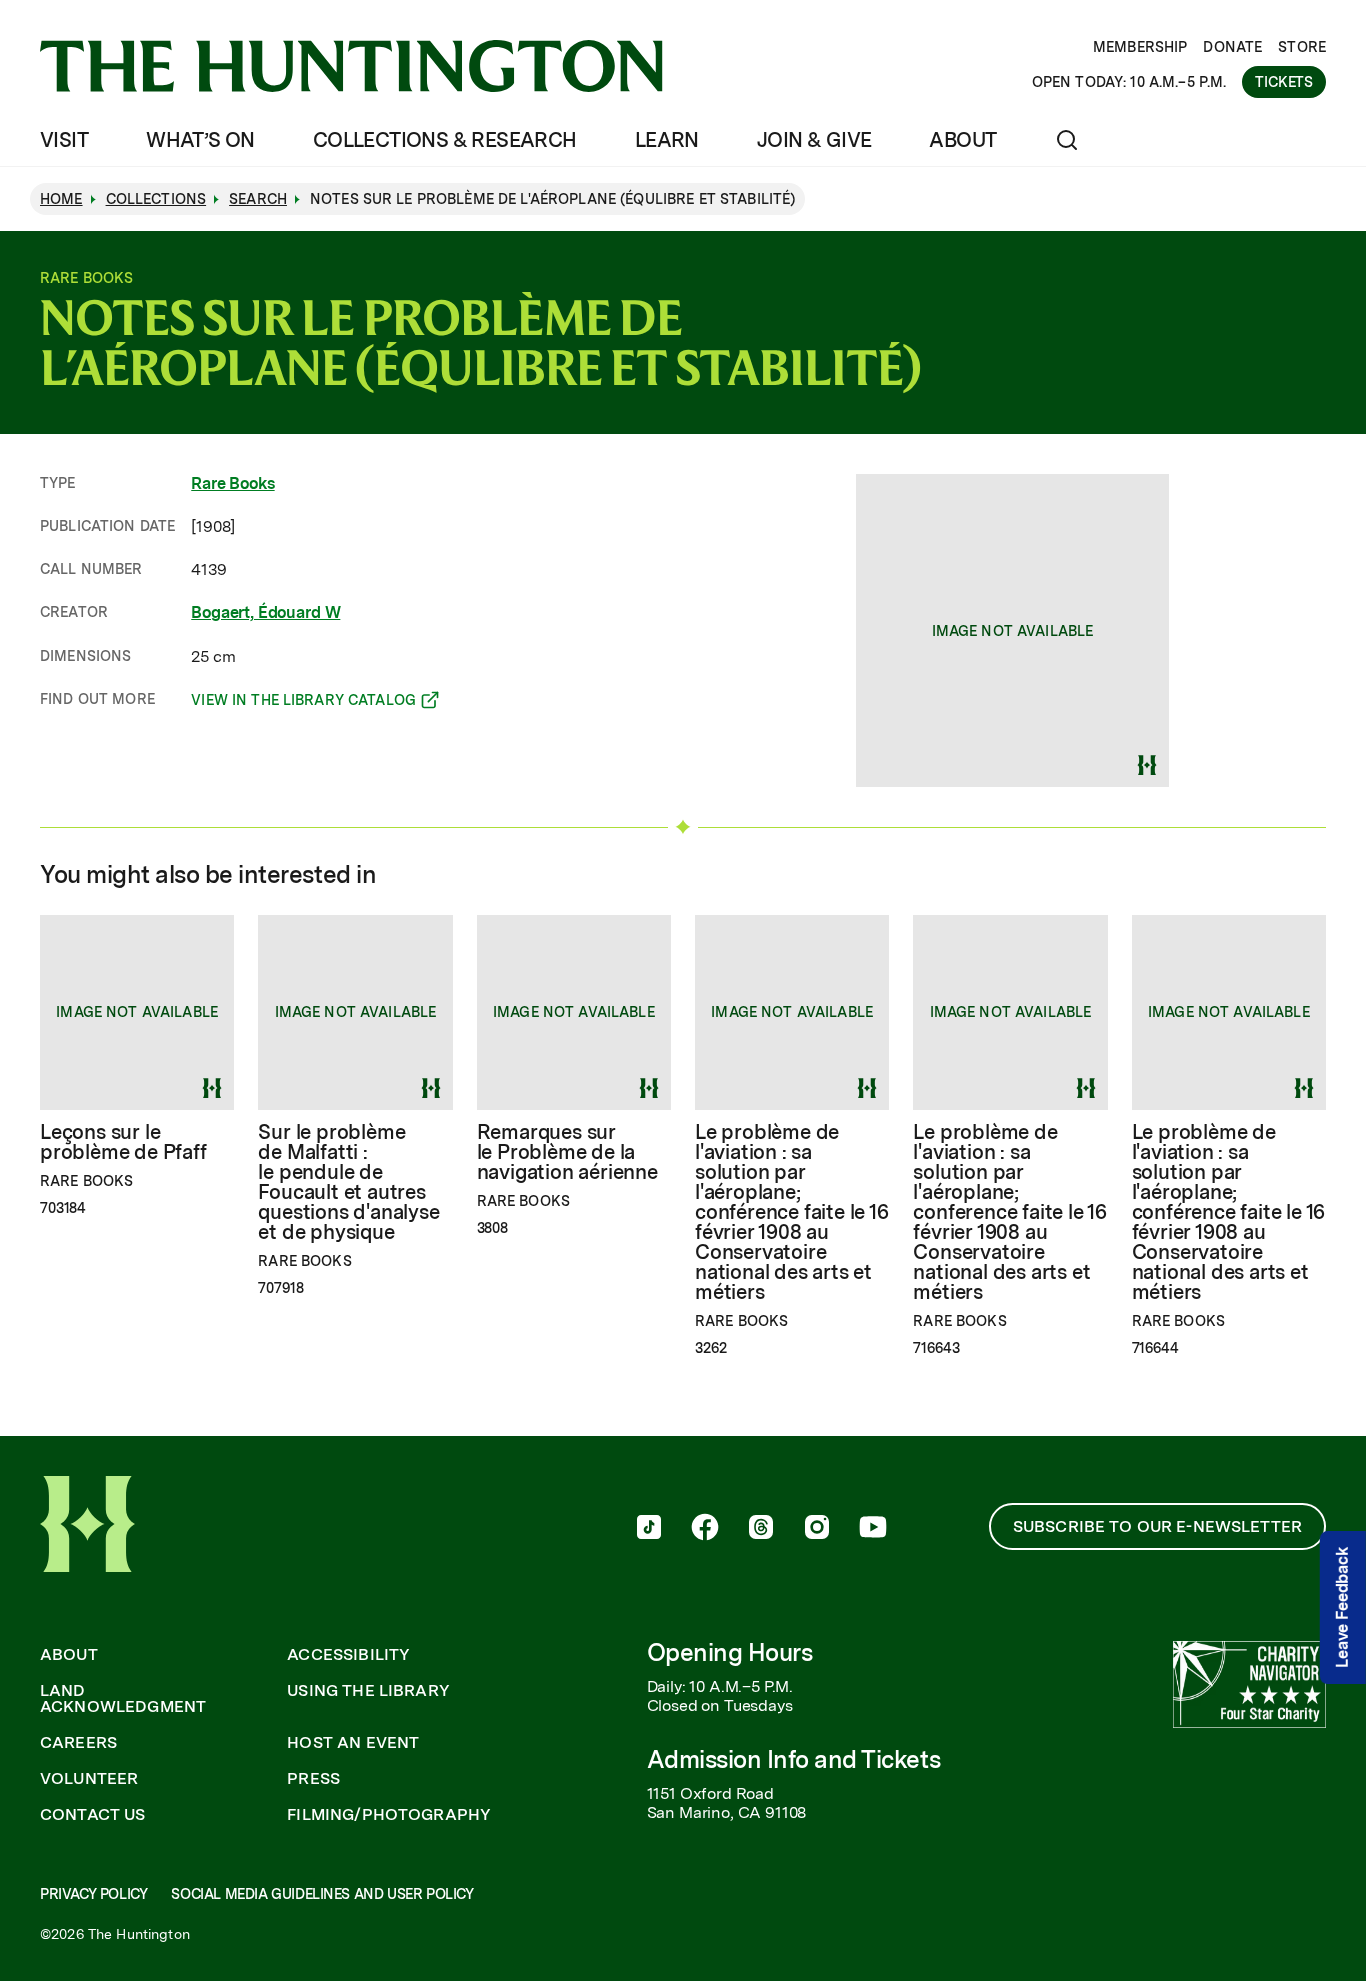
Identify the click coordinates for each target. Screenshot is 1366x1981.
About (962, 140)
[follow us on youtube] (873, 1529)
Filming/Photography (389, 1815)
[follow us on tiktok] (649, 1529)
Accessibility (348, 1655)
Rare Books (232, 483)
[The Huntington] (351, 66)
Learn (667, 140)
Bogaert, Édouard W (265, 612)
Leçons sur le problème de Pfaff (123, 1142)
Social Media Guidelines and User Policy (322, 1894)
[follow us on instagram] (817, 1529)
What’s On (200, 140)
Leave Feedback (1342, 1607)
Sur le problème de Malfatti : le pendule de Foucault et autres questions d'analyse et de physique (348, 1182)
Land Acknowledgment (123, 1699)
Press (313, 1779)
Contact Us (93, 1815)
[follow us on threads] (761, 1529)
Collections (156, 199)
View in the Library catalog (303, 703)
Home (61, 199)
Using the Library (368, 1691)
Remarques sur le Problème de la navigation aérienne (567, 1152)
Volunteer (89, 1779)
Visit (64, 140)
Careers (78, 1743)
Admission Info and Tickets (794, 1759)
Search (258, 199)
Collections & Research (445, 140)
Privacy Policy (93, 1894)
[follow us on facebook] (705, 1529)
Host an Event (353, 1743)
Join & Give (814, 140)
